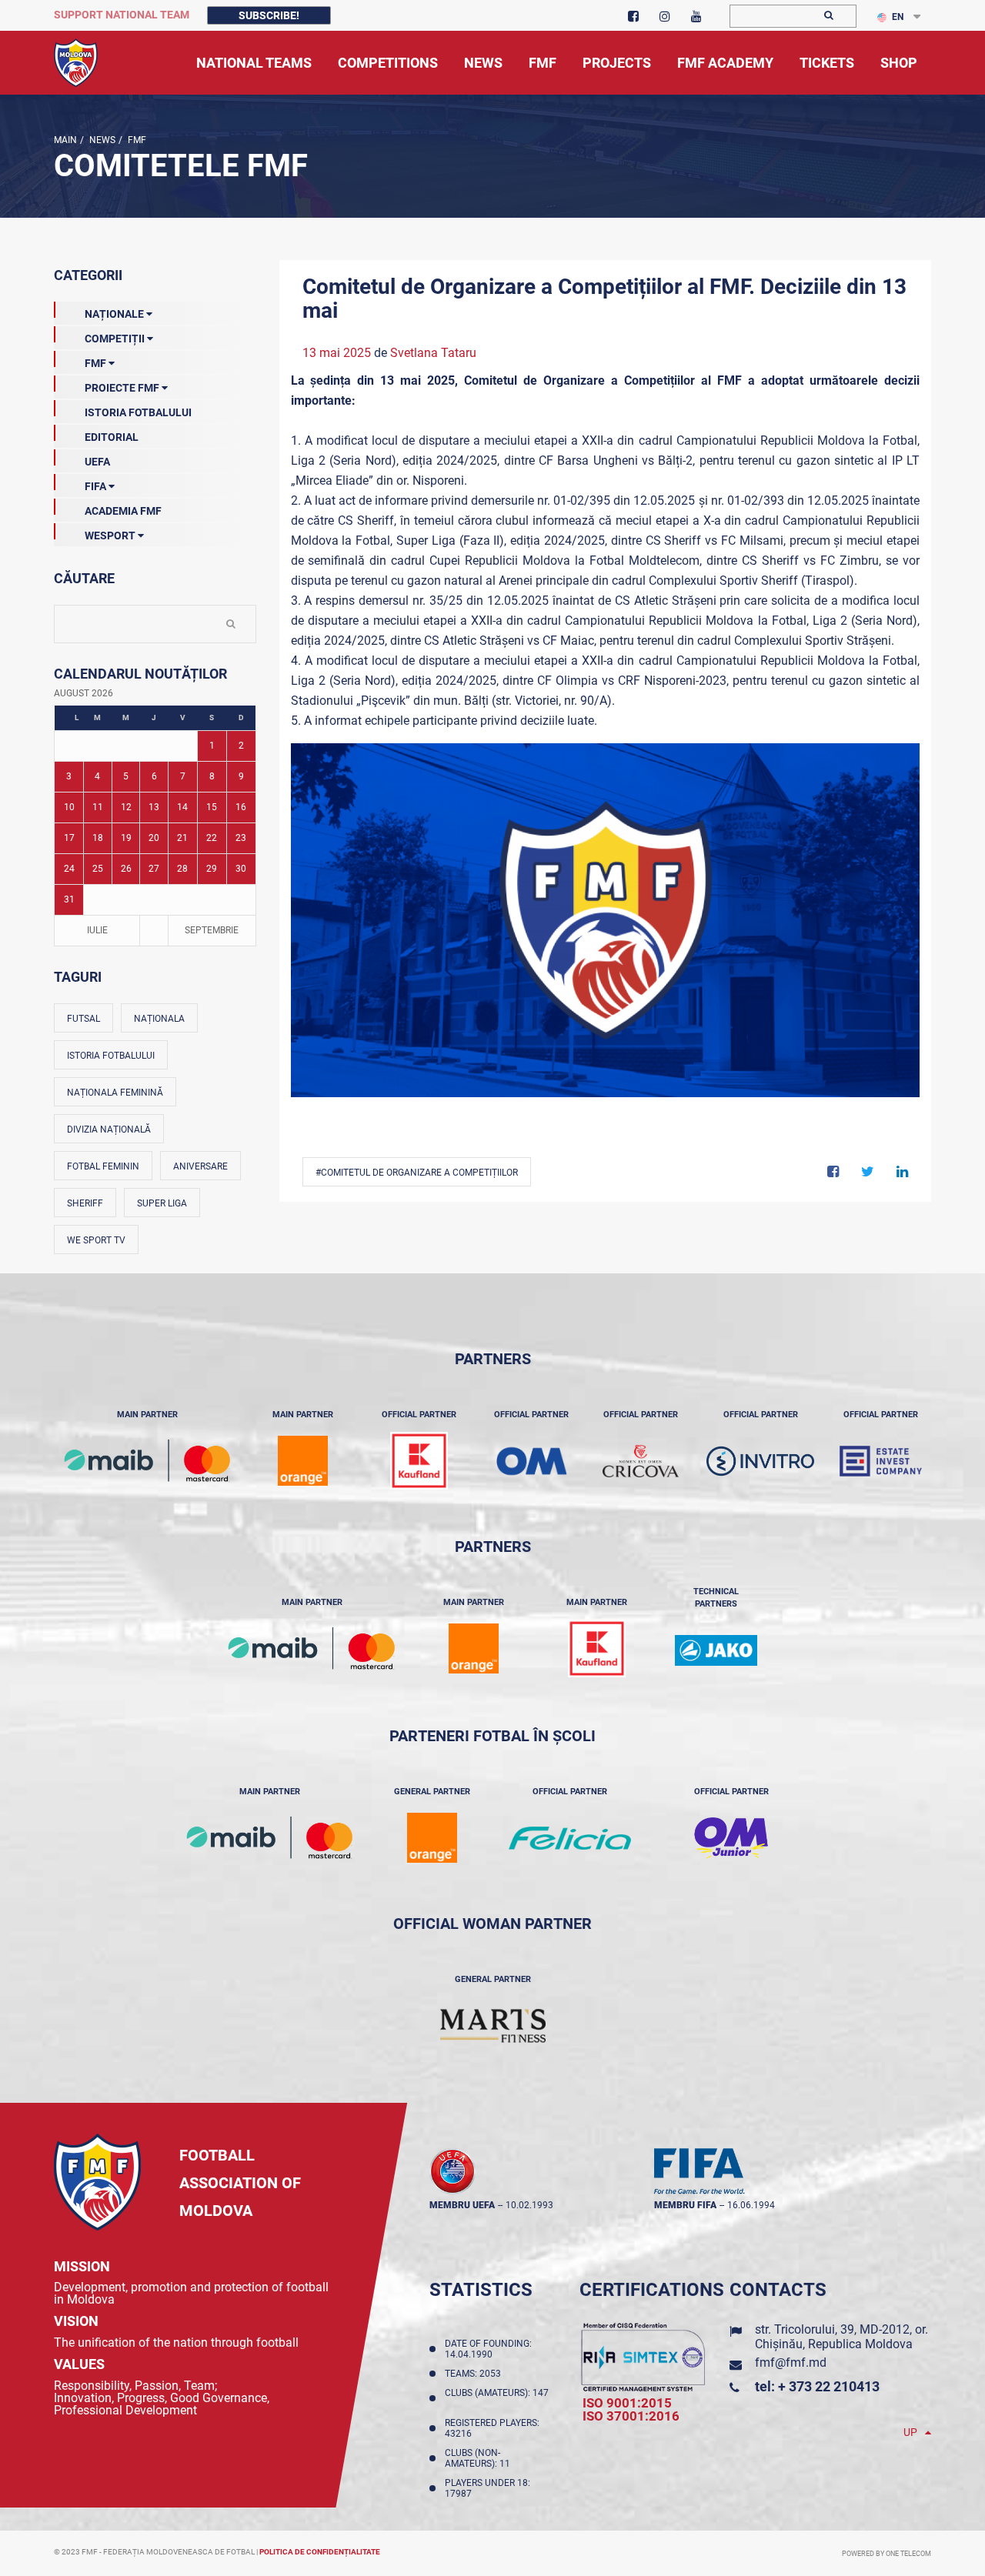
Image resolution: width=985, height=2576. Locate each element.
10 (69, 807)
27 (154, 869)
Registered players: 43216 (492, 2428)
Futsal (83, 1019)
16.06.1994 (751, 2205)
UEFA (97, 462)
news (101, 140)
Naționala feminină (115, 1093)
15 (212, 807)
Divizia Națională (109, 1130)
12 (126, 807)
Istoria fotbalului (111, 1056)
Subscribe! (269, 15)
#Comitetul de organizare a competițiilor (417, 1173)
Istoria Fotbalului (138, 412)
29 (212, 869)
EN (898, 17)
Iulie (97, 930)
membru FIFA (685, 2205)
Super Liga (162, 1203)
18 (98, 838)
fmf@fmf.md (791, 2362)
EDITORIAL (112, 437)
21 (182, 838)
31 (69, 899)
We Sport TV (96, 1240)
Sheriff (85, 1203)
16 (241, 807)
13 (154, 807)
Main (65, 140)
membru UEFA (462, 2205)
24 (69, 869)
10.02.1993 (529, 2205)
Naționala (159, 1019)
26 (126, 869)
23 (241, 838)
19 (126, 838)
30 (241, 869)
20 (154, 838)
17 (69, 838)
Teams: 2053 (475, 2374)
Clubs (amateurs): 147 (497, 2398)
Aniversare (200, 1166)
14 (182, 807)
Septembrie (212, 930)
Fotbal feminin (103, 1166)
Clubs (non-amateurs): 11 (480, 2458)
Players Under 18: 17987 (487, 2488)
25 (98, 869)
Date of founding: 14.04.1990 (488, 2349)
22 (212, 838)
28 (182, 869)
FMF (136, 140)
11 (98, 807)
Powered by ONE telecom (886, 2554)
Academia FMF (123, 511)
